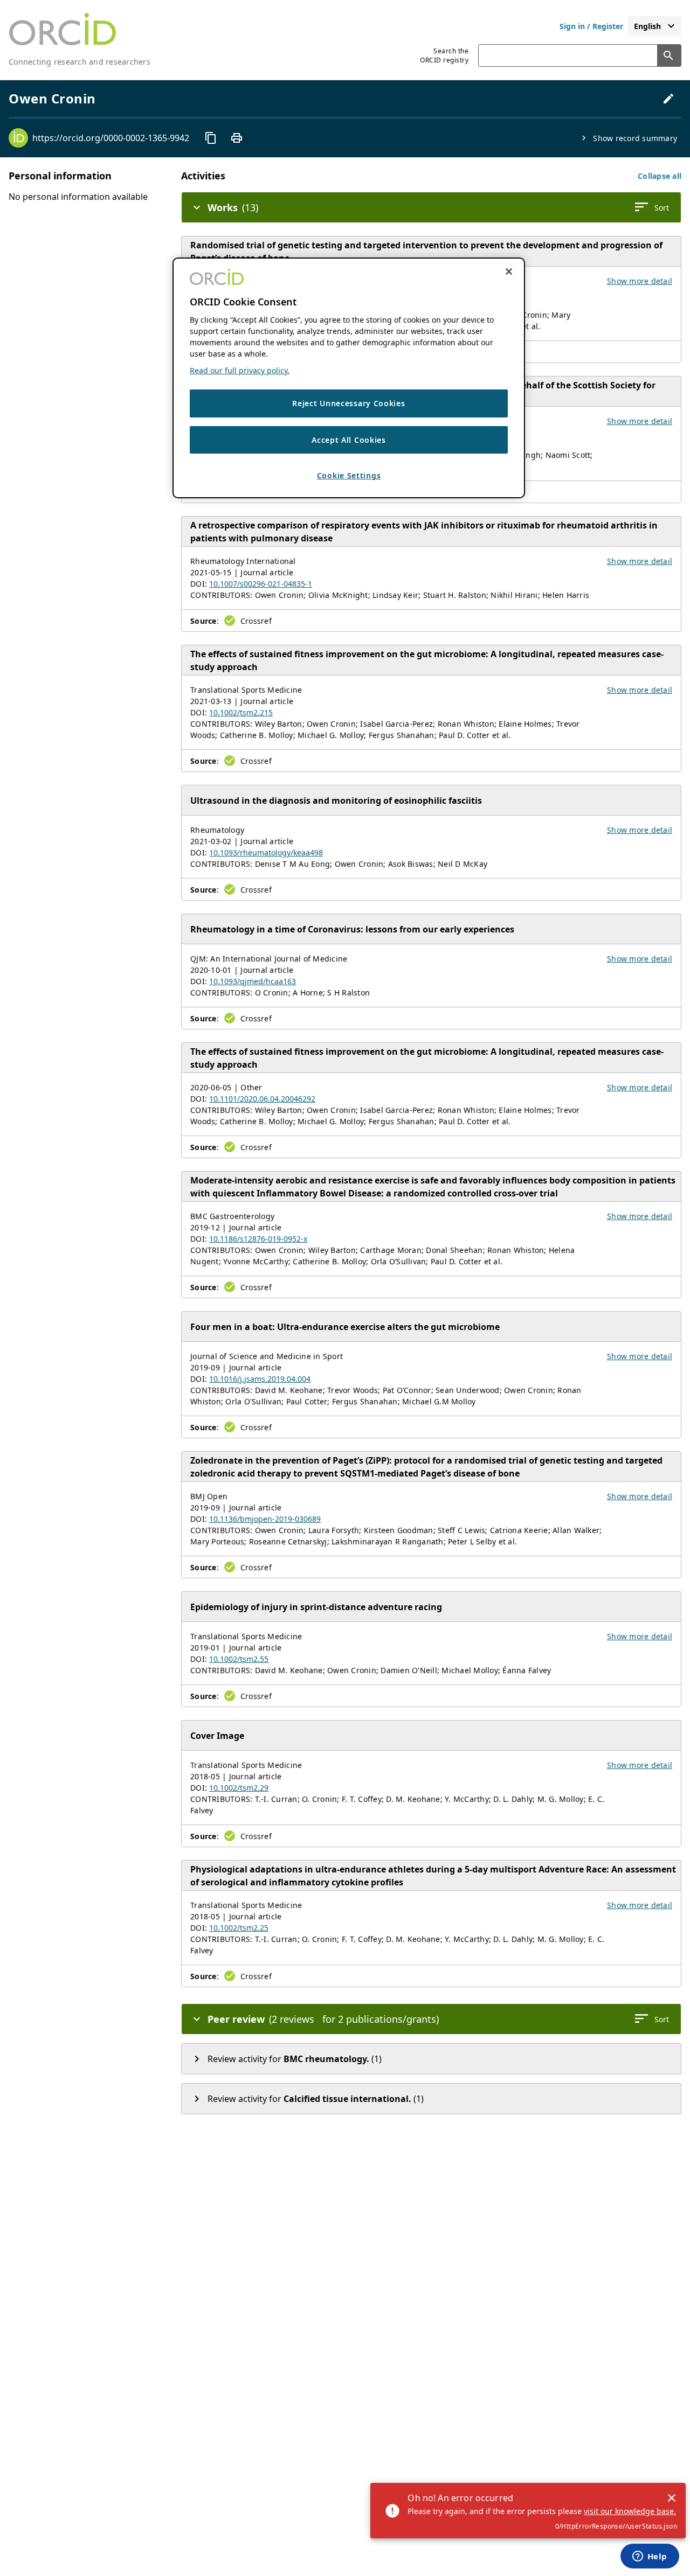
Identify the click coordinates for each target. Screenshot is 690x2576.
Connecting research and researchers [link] (80, 62)
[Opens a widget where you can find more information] (650, 2557)
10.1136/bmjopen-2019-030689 (265, 1519)
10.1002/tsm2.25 (239, 1928)
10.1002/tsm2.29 (239, 1788)
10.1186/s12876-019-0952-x (258, 1239)
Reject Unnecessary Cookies (349, 403)
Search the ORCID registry (444, 55)
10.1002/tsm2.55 (239, 1659)
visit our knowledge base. (630, 2511)
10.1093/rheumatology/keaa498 (266, 852)
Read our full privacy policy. (240, 370)
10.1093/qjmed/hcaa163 (253, 981)
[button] (660, 176)
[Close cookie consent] (509, 271)
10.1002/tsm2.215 (241, 712)
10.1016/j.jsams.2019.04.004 (260, 1379)
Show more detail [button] (640, 281)
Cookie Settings (349, 476)
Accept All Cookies (349, 440)
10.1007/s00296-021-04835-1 (261, 584)
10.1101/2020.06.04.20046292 (262, 1099)
